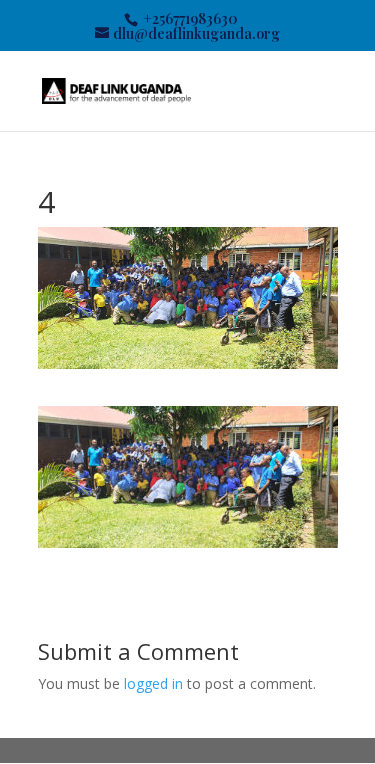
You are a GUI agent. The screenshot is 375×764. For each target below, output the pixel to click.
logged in (153, 683)
